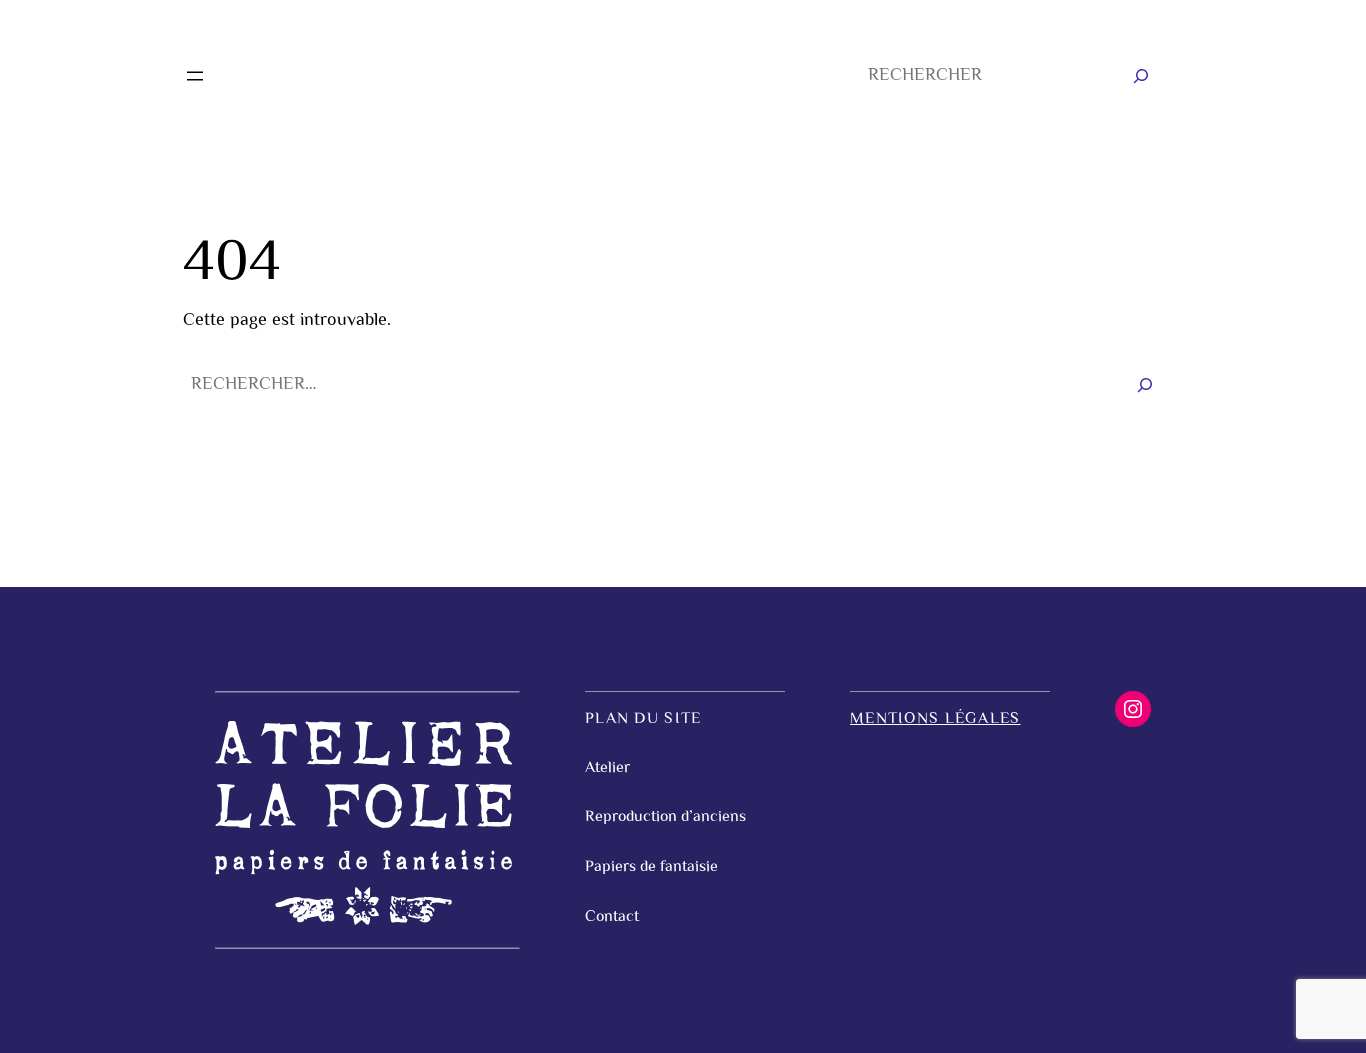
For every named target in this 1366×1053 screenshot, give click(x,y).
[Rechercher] (1141, 76)
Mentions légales (935, 719)
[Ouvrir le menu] (195, 76)
